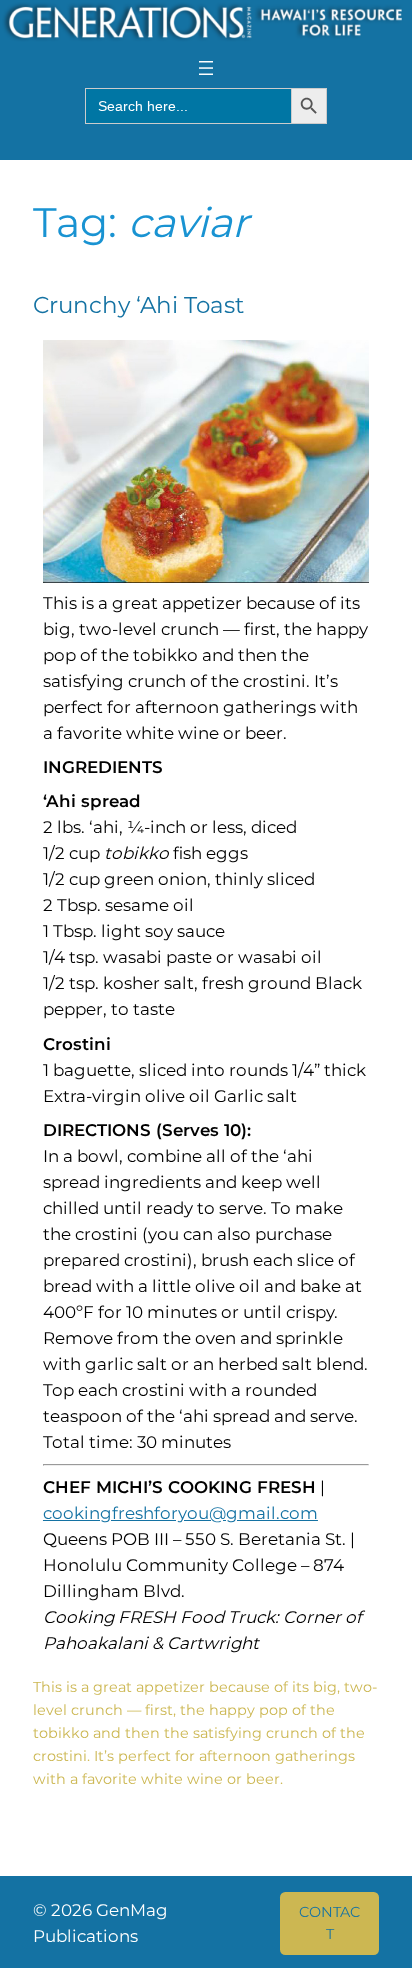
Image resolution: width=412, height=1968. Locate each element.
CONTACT (329, 1923)
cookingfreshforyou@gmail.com (180, 1513)
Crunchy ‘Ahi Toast (138, 305)
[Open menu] (206, 68)
